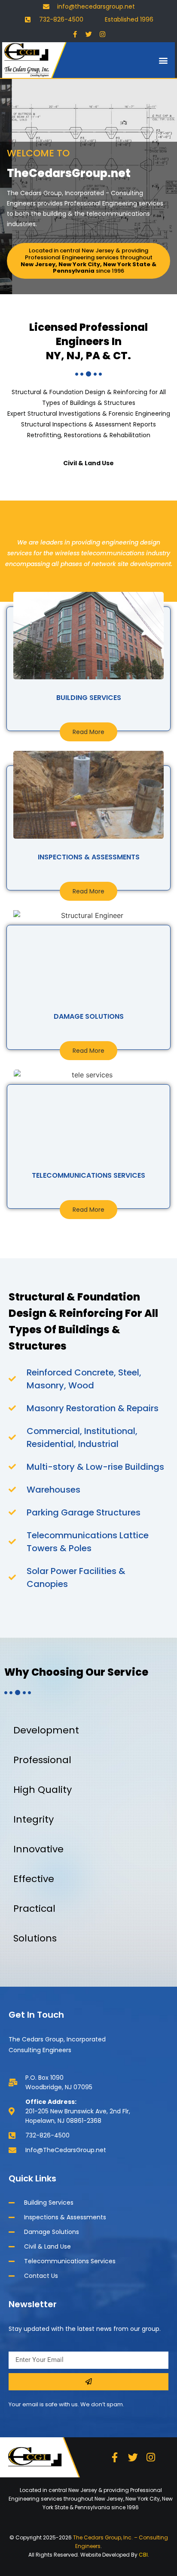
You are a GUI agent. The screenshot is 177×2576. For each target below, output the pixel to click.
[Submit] (88, 2382)
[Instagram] (102, 34)
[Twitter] (88, 34)
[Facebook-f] (75, 34)
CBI (143, 2555)
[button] (163, 60)
